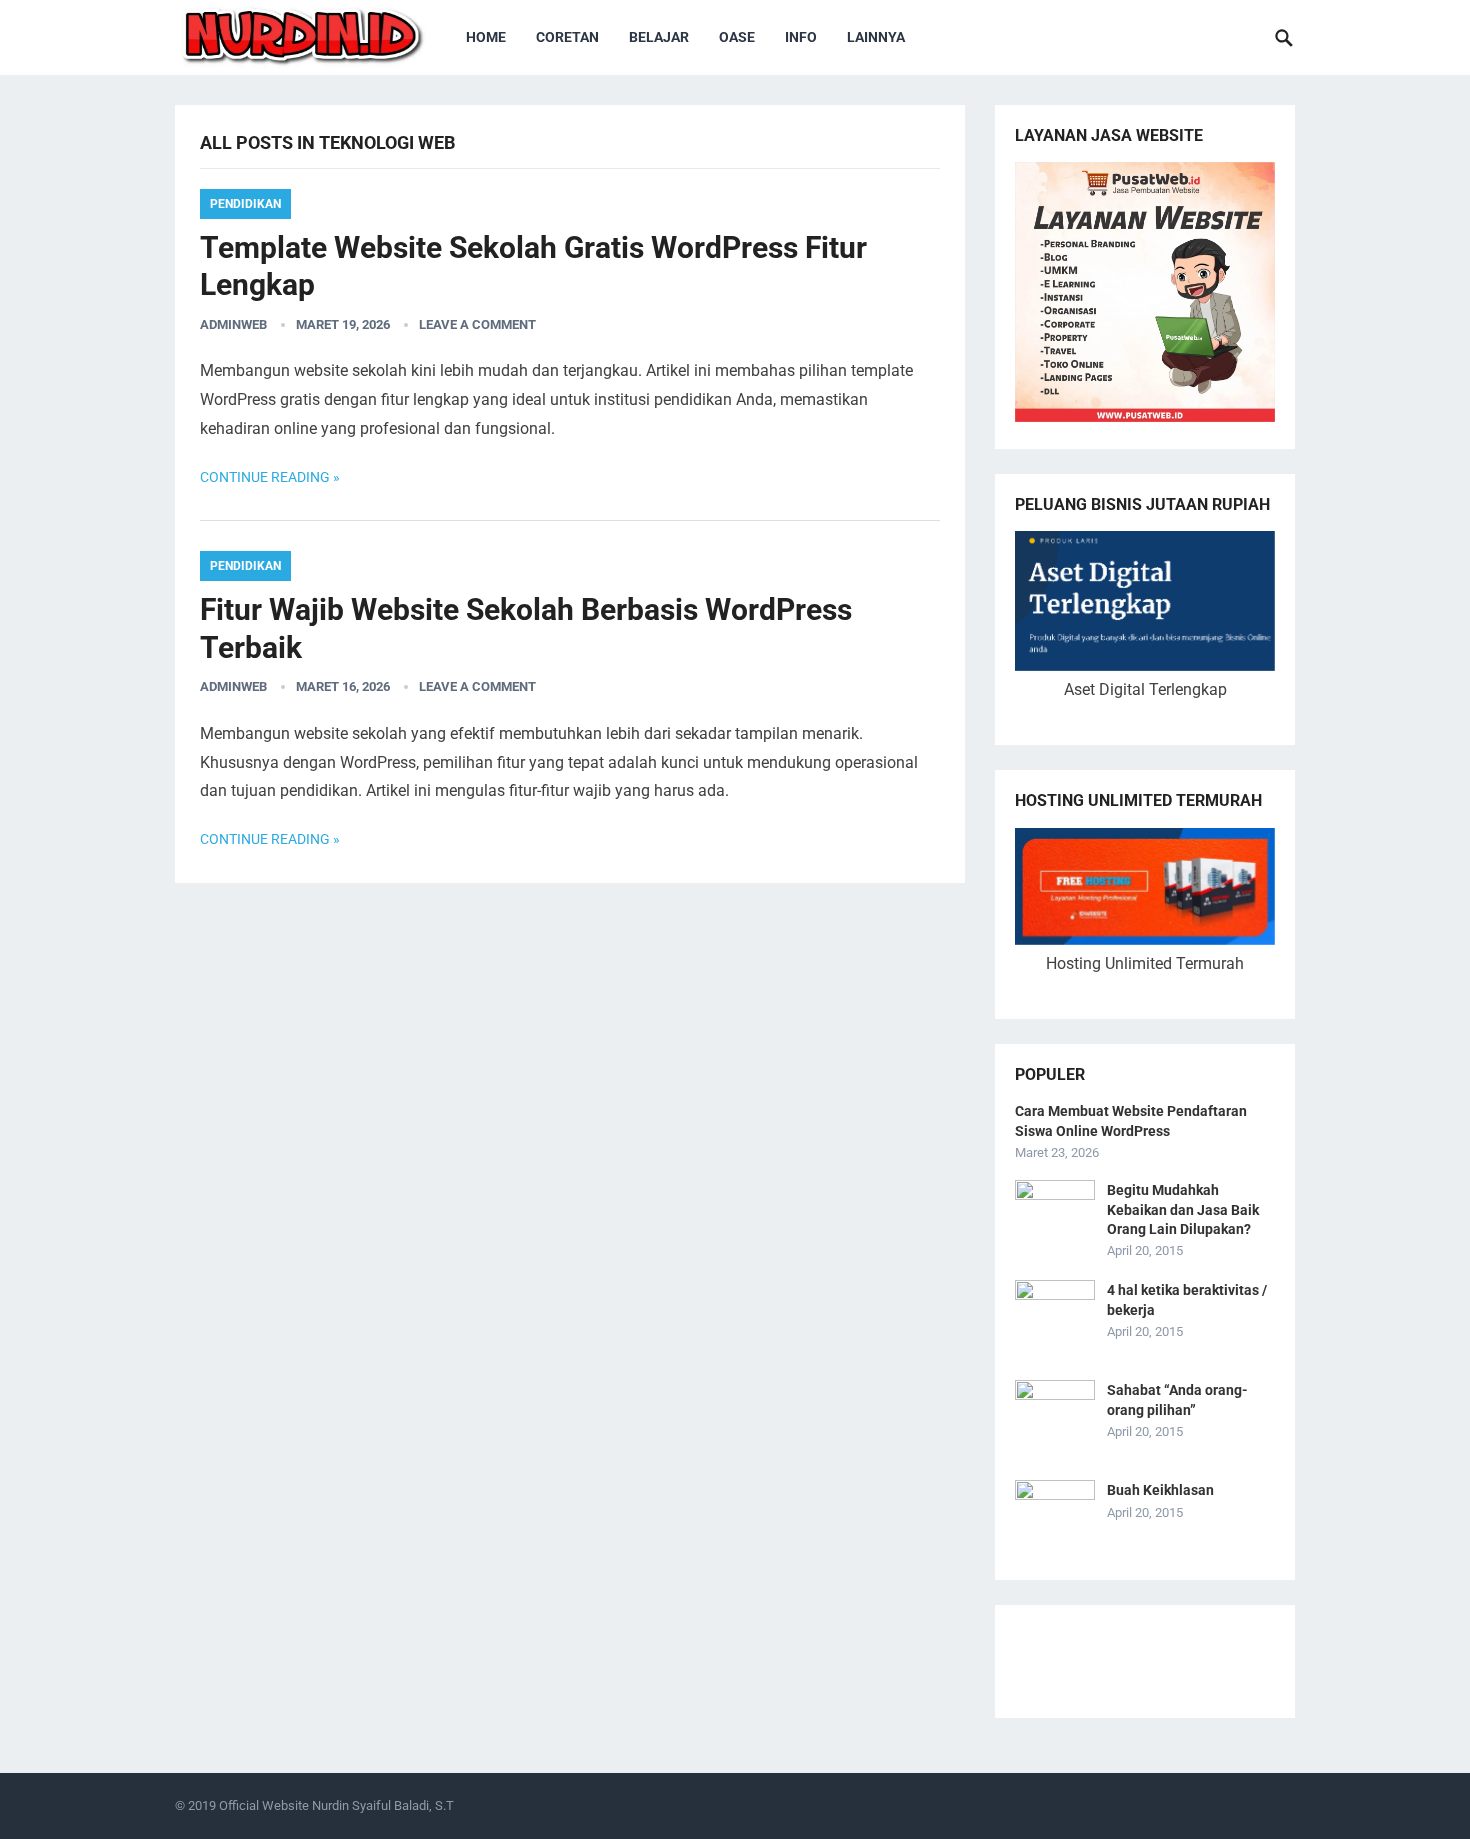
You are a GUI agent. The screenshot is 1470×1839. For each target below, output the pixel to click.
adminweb (233, 324)
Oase (737, 37)
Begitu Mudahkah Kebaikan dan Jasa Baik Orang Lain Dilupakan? (1183, 1209)
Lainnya (876, 37)
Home (486, 37)
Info (801, 37)
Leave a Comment (477, 324)
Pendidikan (245, 204)
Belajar (659, 37)
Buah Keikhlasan (1160, 1490)
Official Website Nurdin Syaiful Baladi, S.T (336, 1805)
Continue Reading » (270, 477)
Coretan (567, 37)
